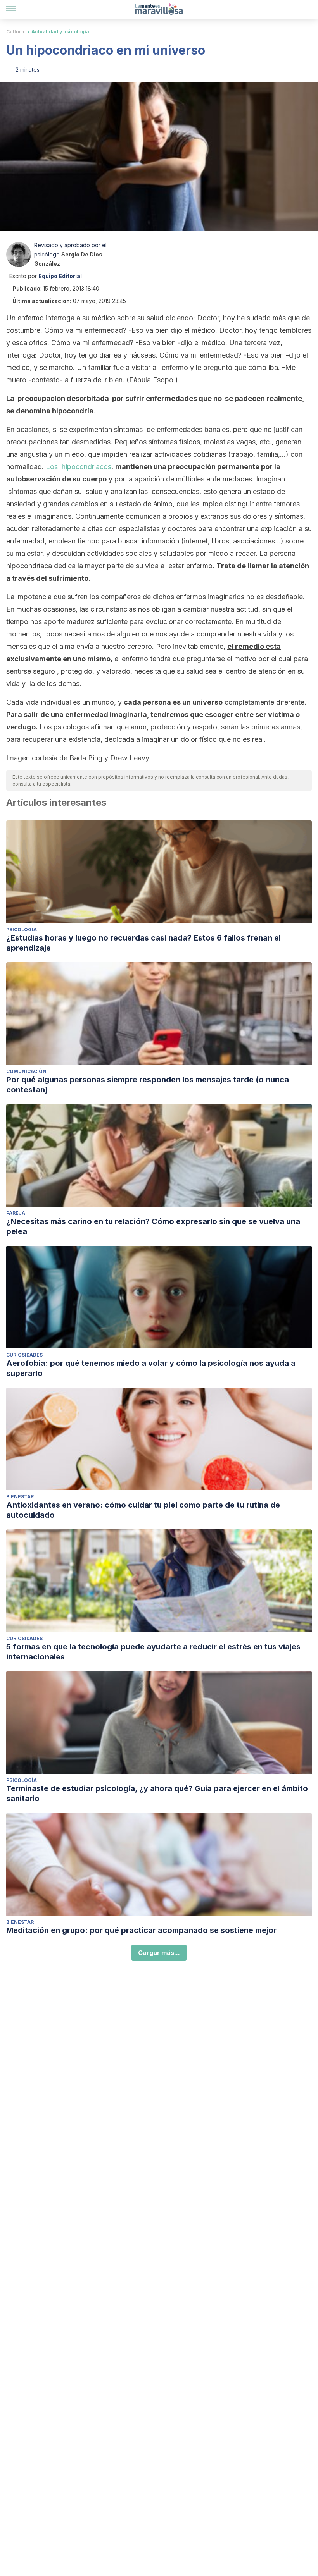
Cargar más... (159, 1953)
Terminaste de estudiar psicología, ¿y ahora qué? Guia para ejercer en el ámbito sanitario (157, 1794)
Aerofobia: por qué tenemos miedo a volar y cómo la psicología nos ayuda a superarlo (151, 1368)
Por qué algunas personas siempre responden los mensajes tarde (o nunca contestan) (148, 1085)
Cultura (15, 32)
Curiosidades (24, 1355)
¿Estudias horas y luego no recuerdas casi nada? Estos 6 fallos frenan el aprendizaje (143, 943)
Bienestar (20, 1497)
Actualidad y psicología (60, 32)
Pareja (16, 1213)
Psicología (22, 929)
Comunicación (26, 1071)
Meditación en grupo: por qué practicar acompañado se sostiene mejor (141, 1930)
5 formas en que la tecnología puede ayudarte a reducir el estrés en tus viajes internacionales (153, 1652)
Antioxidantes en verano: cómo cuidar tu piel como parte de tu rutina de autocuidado (143, 1510)
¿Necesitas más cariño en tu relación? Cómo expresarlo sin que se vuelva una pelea (153, 1226)
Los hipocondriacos (79, 467)
